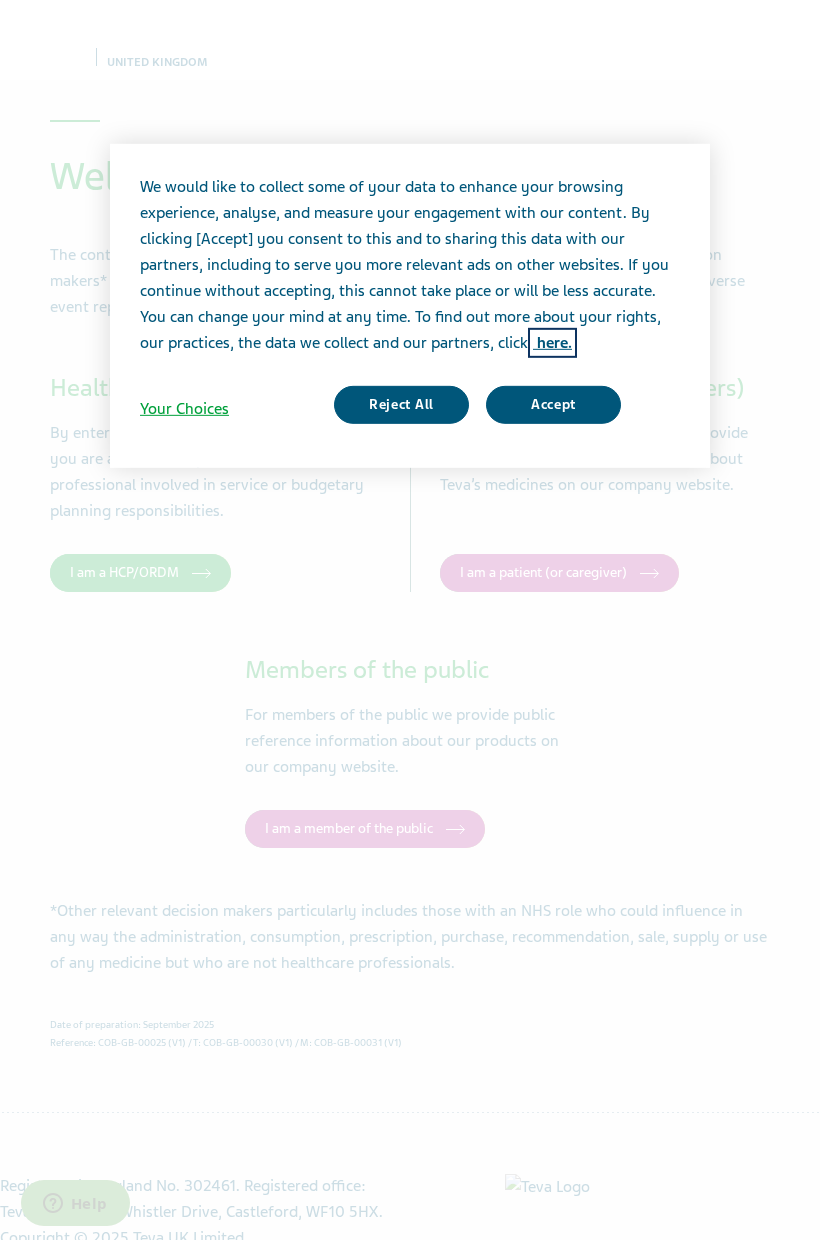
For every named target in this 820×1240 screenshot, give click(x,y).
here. (552, 343)
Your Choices (184, 409)
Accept (553, 404)
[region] (410, 306)
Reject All (401, 404)
